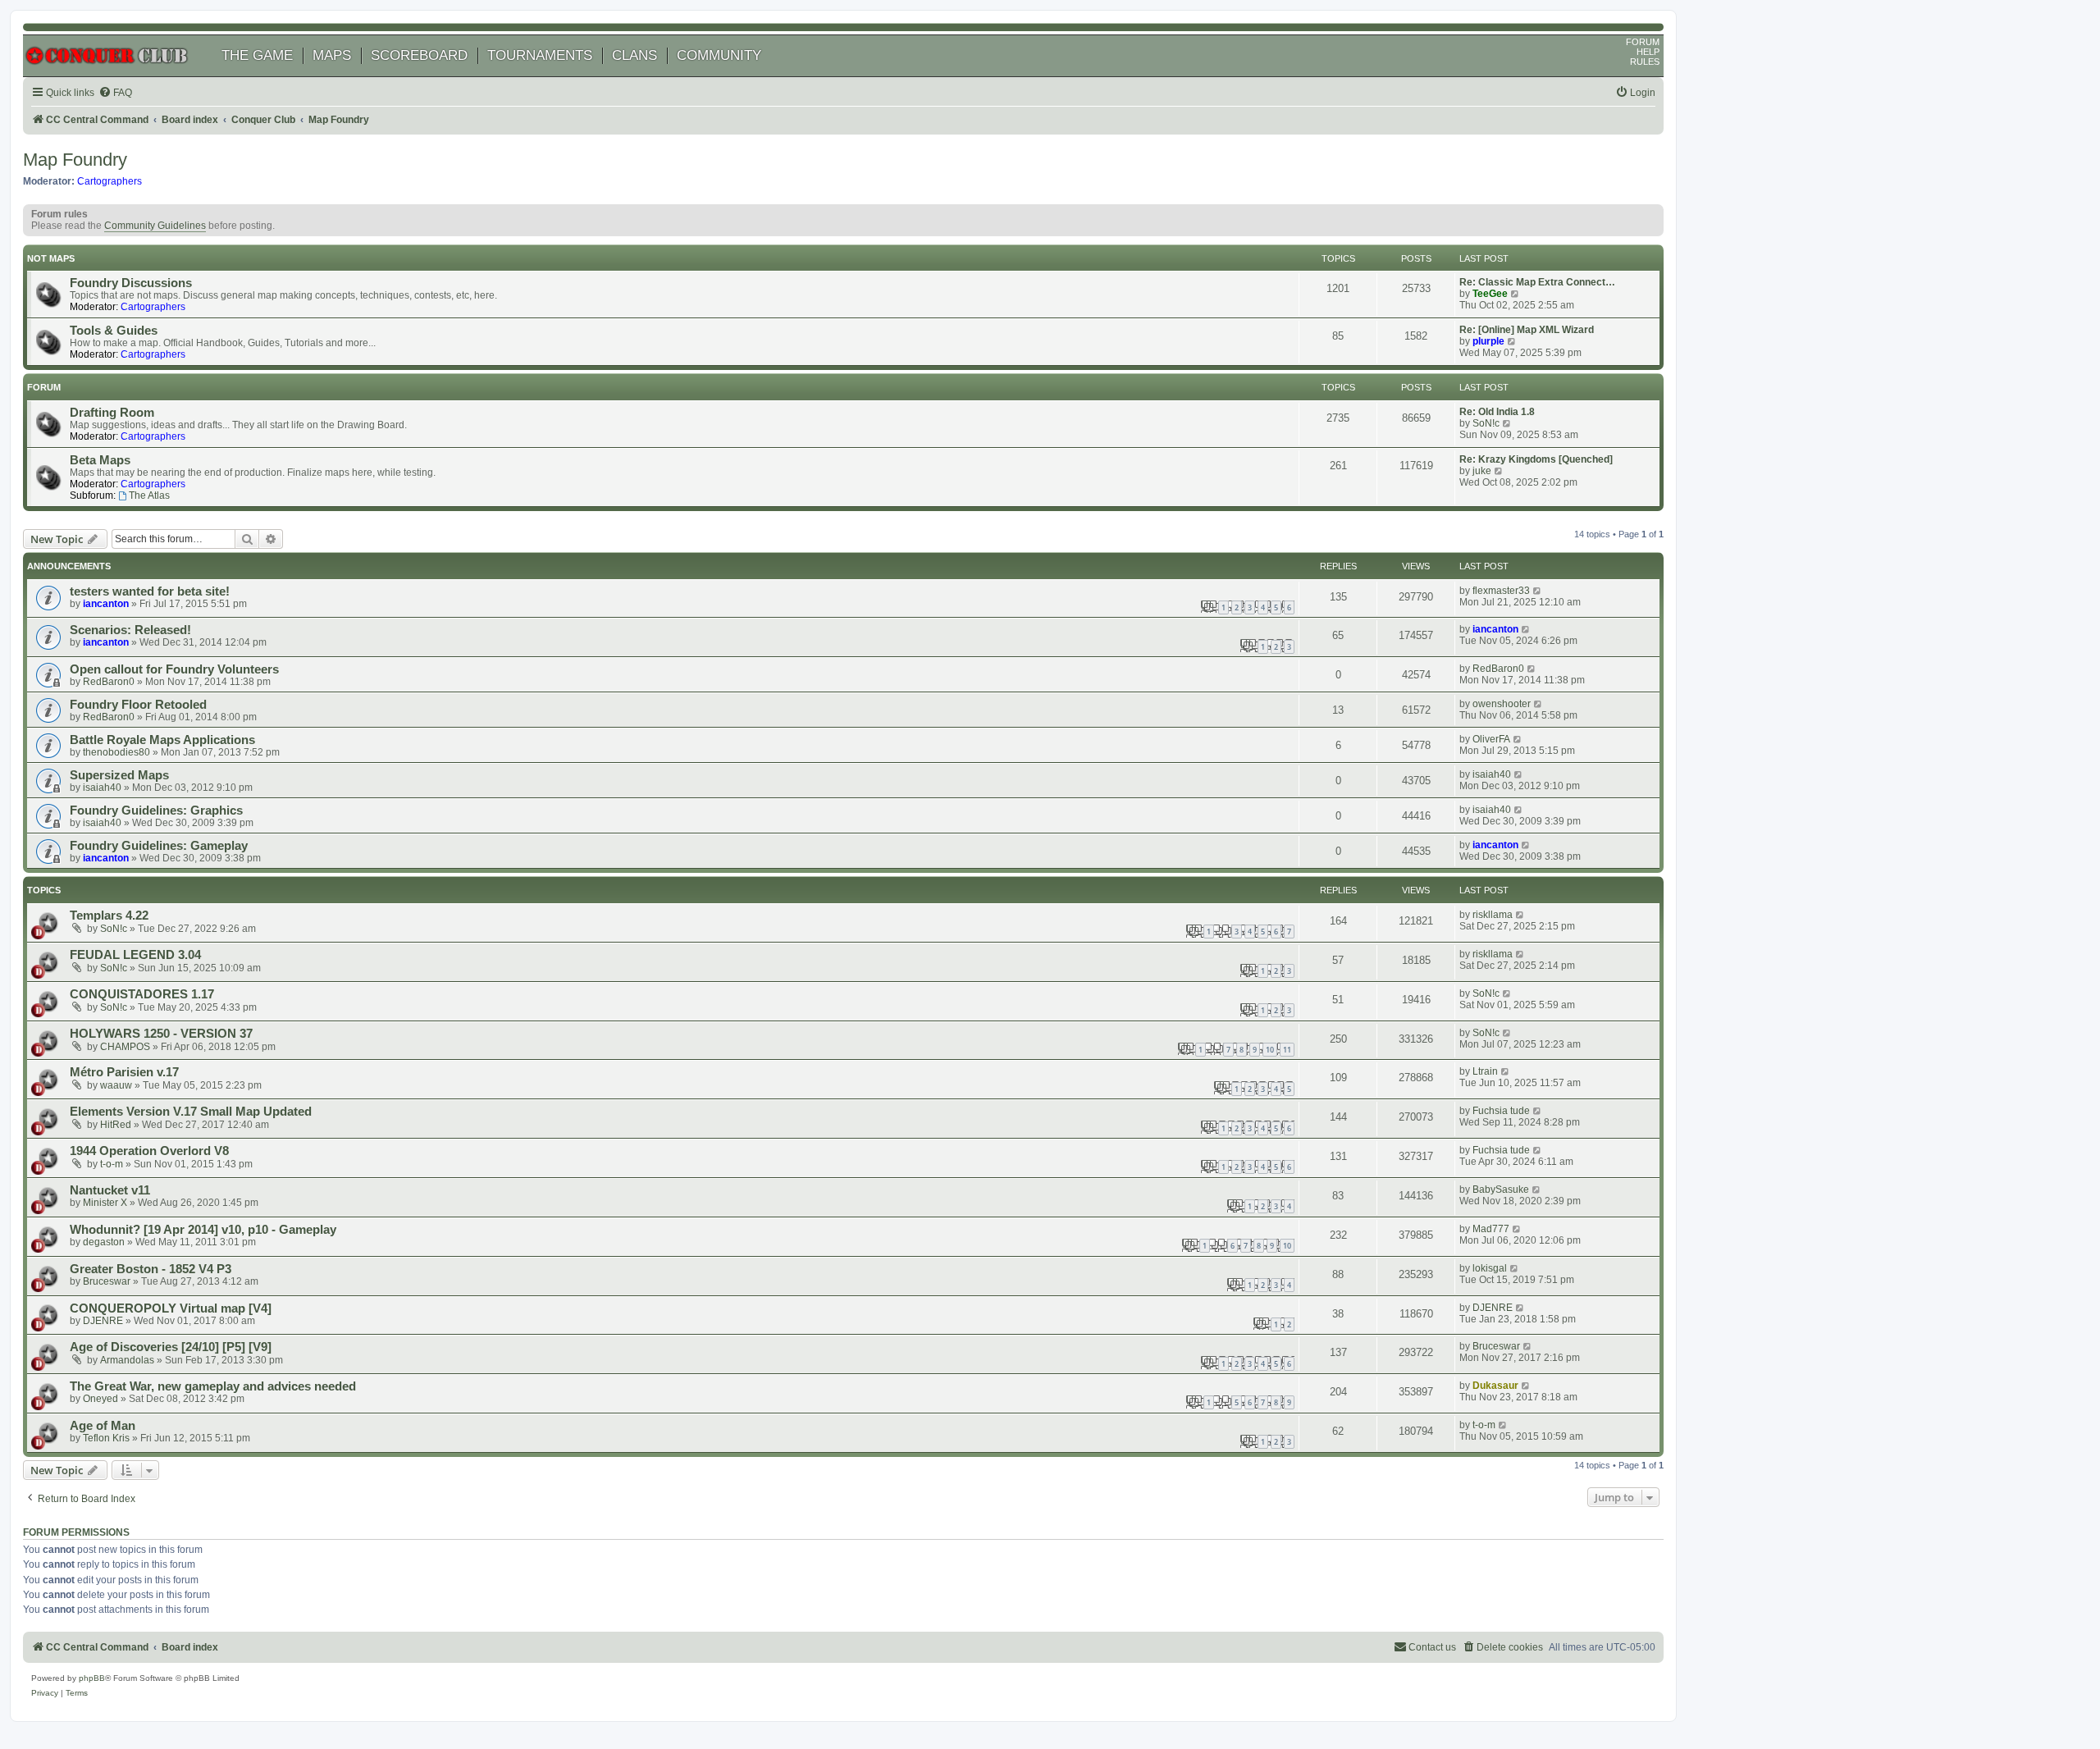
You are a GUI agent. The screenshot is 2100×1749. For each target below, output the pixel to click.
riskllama (1493, 915)
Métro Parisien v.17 (124, 1072)
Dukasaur (1495, 1386)
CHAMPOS (125, 1047)
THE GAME (257, 55)
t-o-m (112, 1164)
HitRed (116, 1125)
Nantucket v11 (110, 1190)
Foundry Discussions (131, 283)
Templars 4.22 (109, 916)
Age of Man (103, 1426)
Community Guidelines (155, 226)
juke (1482, 471)
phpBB (92, 1678)
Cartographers (110, 181)
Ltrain (1485, 1071)
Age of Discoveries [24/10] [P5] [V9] (171, 1347)
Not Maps (51, 258)
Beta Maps (100, 460)
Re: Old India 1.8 (1497, 412)
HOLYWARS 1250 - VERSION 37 (161, 1034)
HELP (1648, 52)
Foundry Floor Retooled (138, 705)
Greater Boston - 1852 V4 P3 (151, 1269)
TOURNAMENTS (540, 55)
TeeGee (1490, 294)
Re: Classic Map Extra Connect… (1537, 282)
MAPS (332, 55)
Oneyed (100, 1399)
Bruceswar (107, 1281)
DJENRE (103, 1321)
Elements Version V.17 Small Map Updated (191, 1112)
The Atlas (149, 495)
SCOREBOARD (419, 55)
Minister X (105, 1203)
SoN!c (1486, 423)
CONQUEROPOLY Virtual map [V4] (171, 1308)
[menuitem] (115, 93)
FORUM (1643, 42)
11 (1287, 1050)
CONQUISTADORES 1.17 (142, 994)
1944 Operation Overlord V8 (149, 1151)
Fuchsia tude (1501, 1111)
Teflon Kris (106, 1438)
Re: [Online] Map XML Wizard (1527, 330)
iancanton (106, 604)
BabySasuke (1501, 1190)
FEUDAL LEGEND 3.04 (135, 955)
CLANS (635, 55)
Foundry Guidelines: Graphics (156, 811)
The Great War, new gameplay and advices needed (213, 1386)
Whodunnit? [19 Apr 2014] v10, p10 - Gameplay (203, 1230)
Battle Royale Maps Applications (162, 740)
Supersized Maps (119, 775)
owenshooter (1502, 704)
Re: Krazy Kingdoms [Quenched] (1536, 459)
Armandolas (127, 1360)
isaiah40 (102, 788)
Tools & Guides (114, 331)
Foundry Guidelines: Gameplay (159, 846)
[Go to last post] (1538, 591)
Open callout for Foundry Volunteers (174, 669)
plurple (1488, 341)
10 (1270, 1050)
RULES (1645, 62)
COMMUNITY (719, 55)
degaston (104, 1242)
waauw (116, 1085)
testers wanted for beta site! (150, 591)
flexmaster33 (1501, 591)
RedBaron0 (109, 682)
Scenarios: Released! (130, 630)
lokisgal (1490, 1268)
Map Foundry (75, 160)
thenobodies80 (116, 752)
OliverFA (1491, 739)
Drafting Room (112, 413)
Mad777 (1491, 1229)
